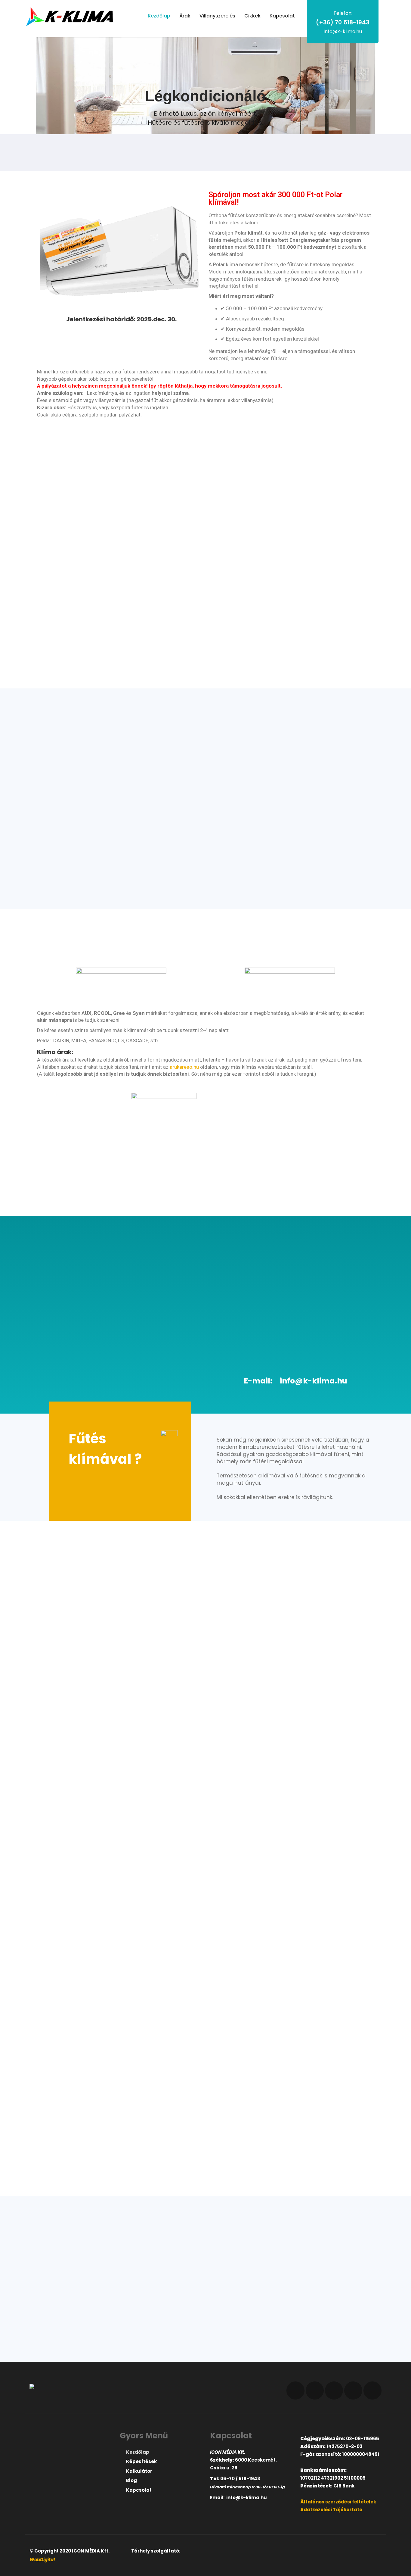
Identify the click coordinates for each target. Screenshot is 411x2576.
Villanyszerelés (217, 16)
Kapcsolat (282, 16)
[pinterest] (353, 2390)
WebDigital (42, 2560)
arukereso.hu (184, 1067)
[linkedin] (334, 2390)
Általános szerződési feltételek (338, 2502)
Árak (185, 16)
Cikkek (252, 16)
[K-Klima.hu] (70, 17)
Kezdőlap (159, 16)
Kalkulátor (139, 2471)
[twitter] (315, 2390)
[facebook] (295, 2390)
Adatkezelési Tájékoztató (331, 2510)
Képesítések (141, 2461)
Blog (131, 2480)
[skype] (372, 2390)
